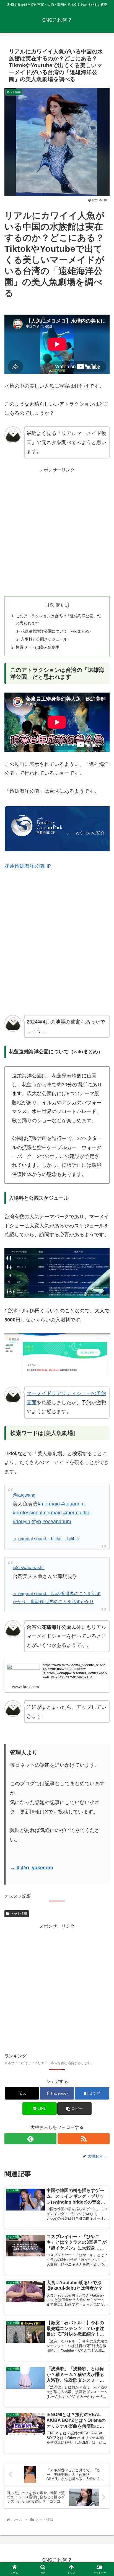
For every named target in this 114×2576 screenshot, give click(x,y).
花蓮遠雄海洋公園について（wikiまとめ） (57, 631)
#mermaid (49, 1504)
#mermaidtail (77, 1513)
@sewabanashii (29, 1568)
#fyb (36, 1522)
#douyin (21, 1522)
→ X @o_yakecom (32, 1868)
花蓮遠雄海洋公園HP (28, 866)
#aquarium (73, 1504)
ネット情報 (19, 1914)
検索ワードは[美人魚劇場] (38, 647)
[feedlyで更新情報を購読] (30, 2139)
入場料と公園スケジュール (44, 639)
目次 (50, 605)
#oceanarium (57, 1522)
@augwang (24, 1495)
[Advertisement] (57, 531)
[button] (74, 2109)
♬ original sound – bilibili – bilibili (46, 1539)
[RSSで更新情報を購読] (84, 2139)
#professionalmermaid (37, 1513)
